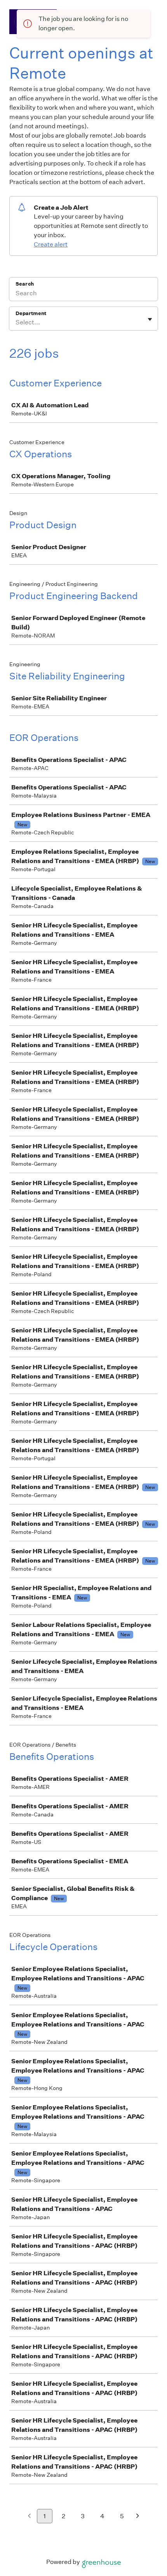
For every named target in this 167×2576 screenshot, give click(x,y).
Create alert (51, 244)
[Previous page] (29, 2517)
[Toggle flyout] (150, 319)
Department (31, 313)
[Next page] (138, 2517)
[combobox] (16, 322)
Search (25, 284)
